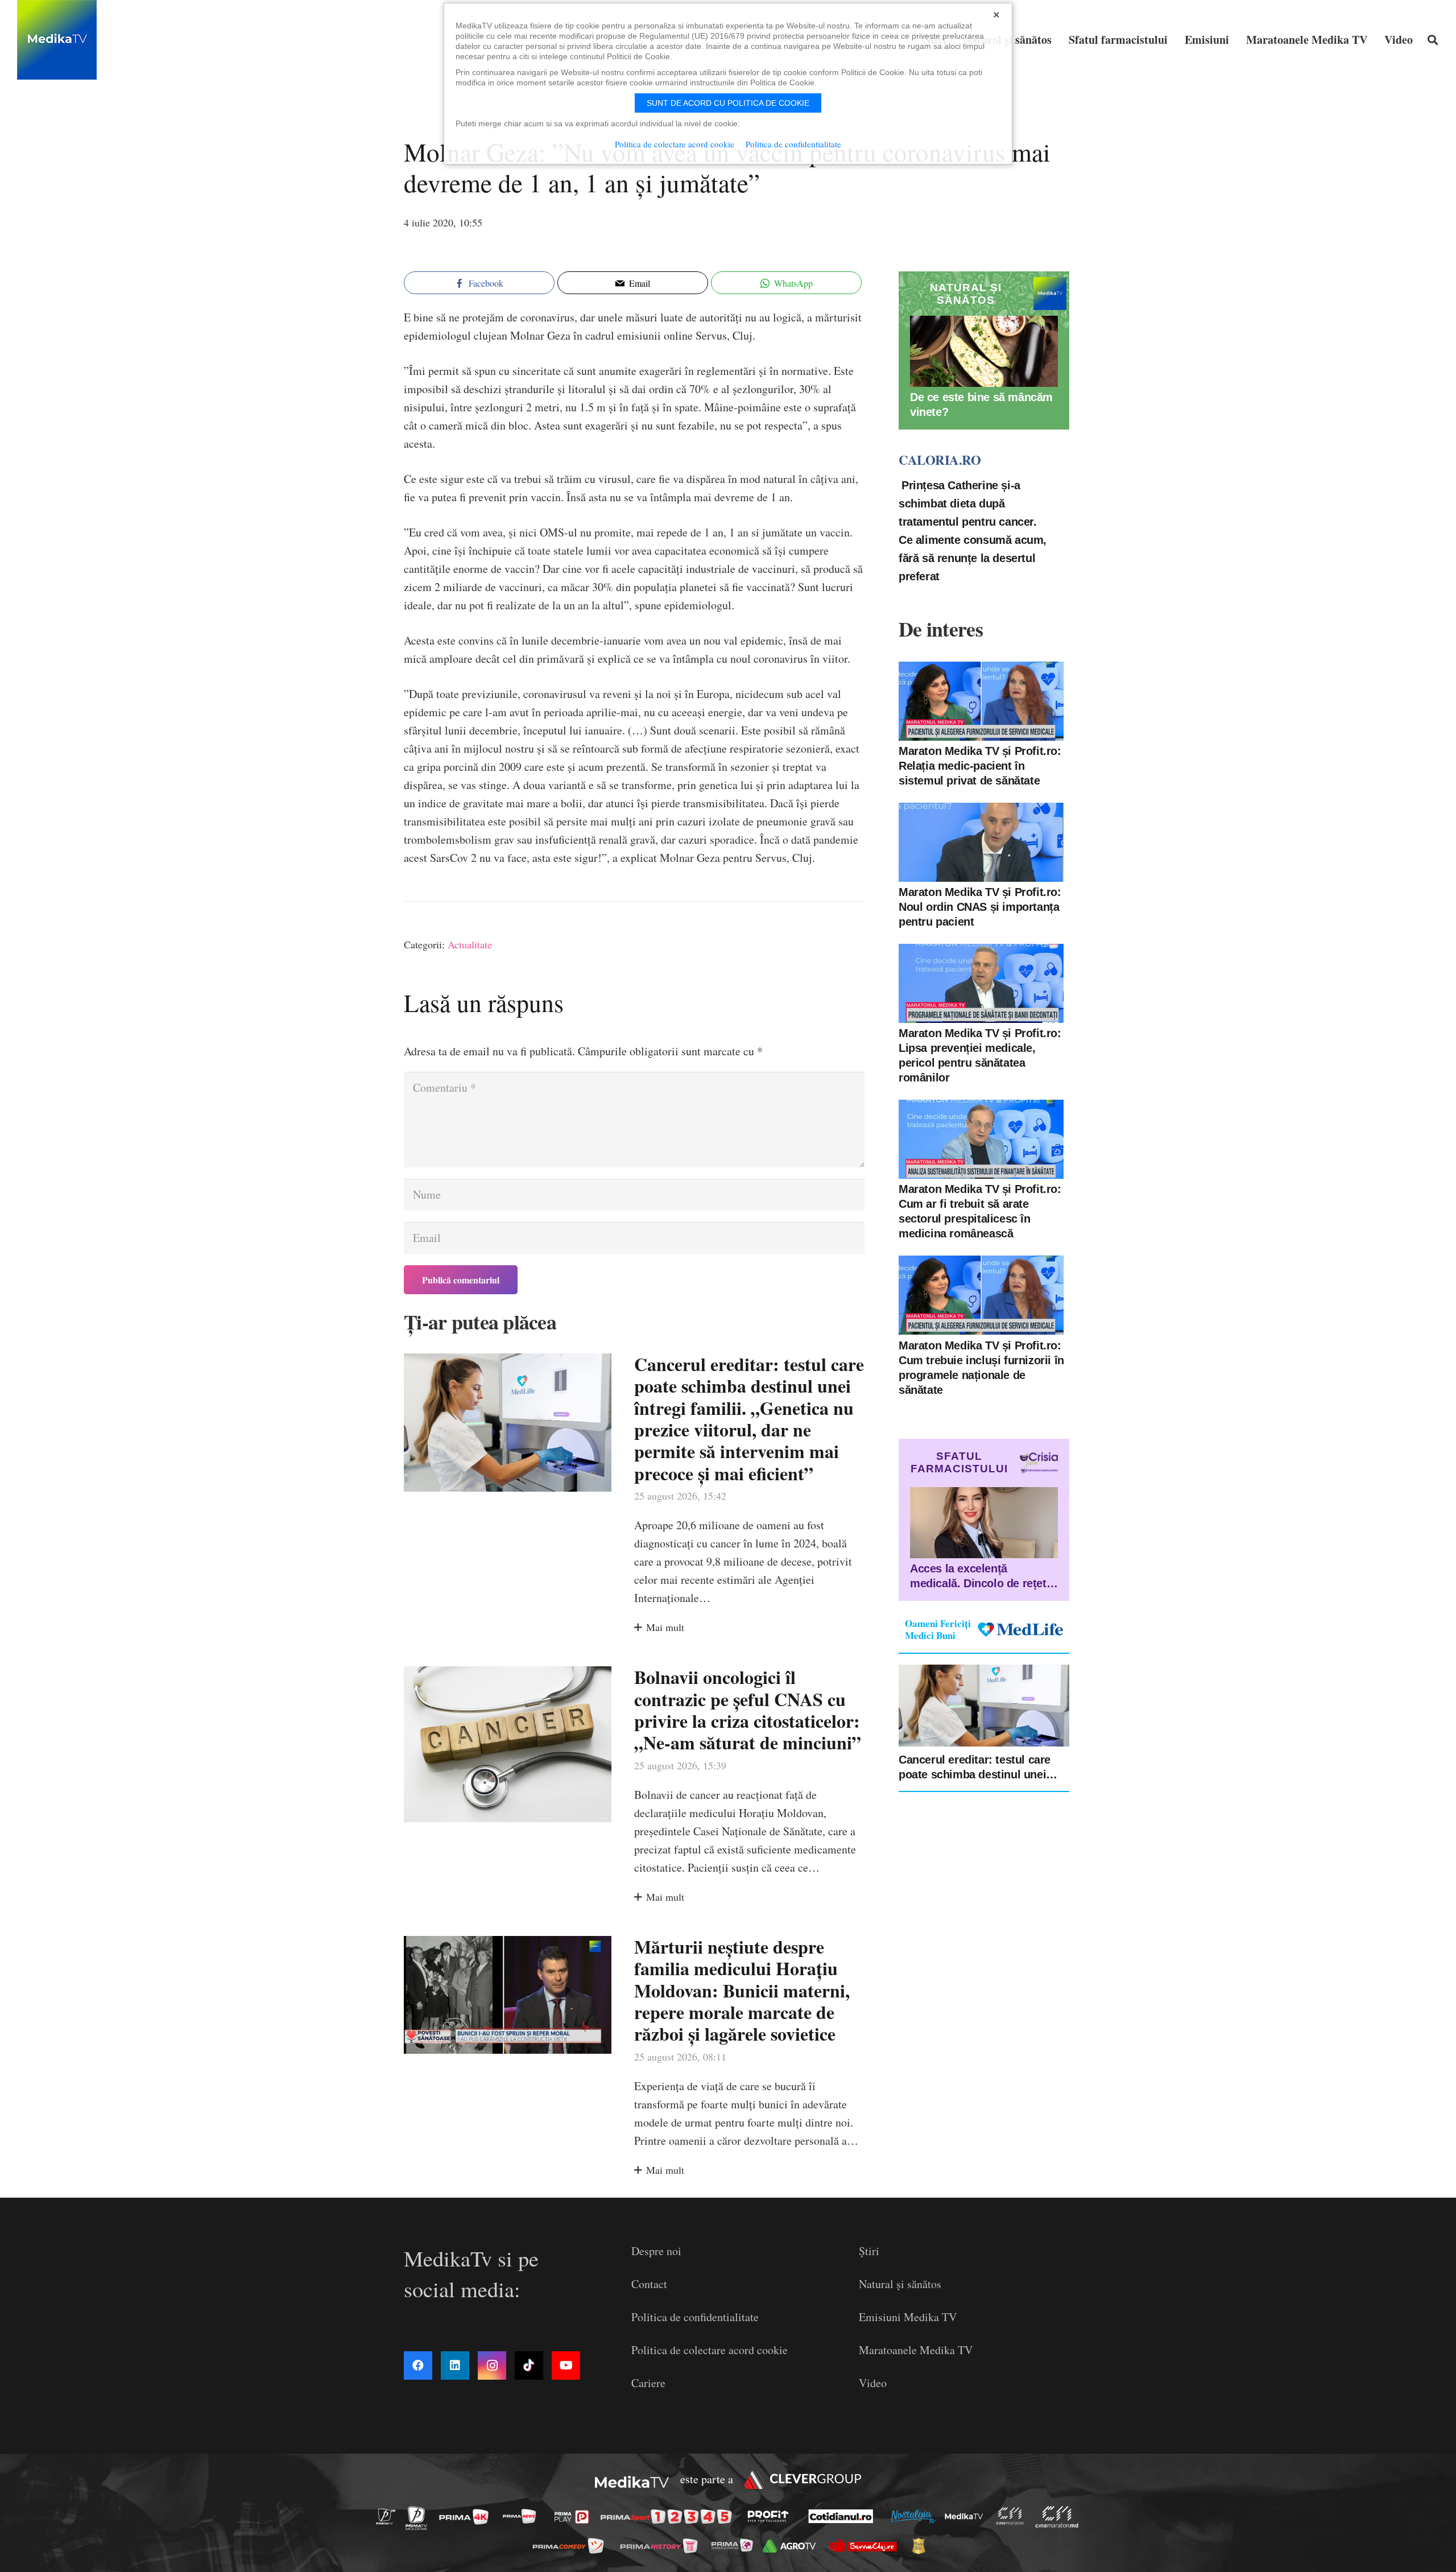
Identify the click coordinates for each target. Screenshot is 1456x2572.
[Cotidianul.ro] (844, 2516)
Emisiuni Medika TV (908, 2317)
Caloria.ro (940, 460)
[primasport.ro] (669, 2517)
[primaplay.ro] (574, 2517)
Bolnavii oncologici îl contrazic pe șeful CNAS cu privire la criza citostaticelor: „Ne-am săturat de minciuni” (748, 1710)
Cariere (648, 2383)
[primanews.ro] (523, 2516)
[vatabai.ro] (922, 2546)
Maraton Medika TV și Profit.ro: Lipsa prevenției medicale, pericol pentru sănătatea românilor (980, 1055)
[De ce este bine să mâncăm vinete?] (984, 351)
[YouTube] (566, 2365)
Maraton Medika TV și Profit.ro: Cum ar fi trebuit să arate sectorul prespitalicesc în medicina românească (980, 1211)
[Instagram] (492, 2365)
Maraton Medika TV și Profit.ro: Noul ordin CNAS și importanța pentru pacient (980, 907)
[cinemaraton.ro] (1013, 2516)
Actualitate (470, 944)
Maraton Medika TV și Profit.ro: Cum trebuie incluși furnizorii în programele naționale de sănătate (981, 1367)
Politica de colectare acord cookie (710, 2350)
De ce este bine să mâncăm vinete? (981, 404)
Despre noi (656, 2251)
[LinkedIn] (455, 2365)
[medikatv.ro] (967, 2516)
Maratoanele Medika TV (916, 2350)
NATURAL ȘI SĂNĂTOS (966, 294)
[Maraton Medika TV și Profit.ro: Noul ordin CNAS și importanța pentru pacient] (981, 842)
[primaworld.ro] (735, 2545)
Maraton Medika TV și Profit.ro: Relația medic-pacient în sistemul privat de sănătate (980, 766)
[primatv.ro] (389, 2516)
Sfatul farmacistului (959, 1462)
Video (873, 2383)
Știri (869, 2251)
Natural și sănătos (900, 2284)
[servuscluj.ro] (866, 2546)
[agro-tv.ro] (793, 2546)
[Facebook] (418, 2365)
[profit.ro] (771, 2516)
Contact (649, 2284)
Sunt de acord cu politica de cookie (728, 103)
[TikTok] (529, 2365)
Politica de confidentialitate (695, 2317)
